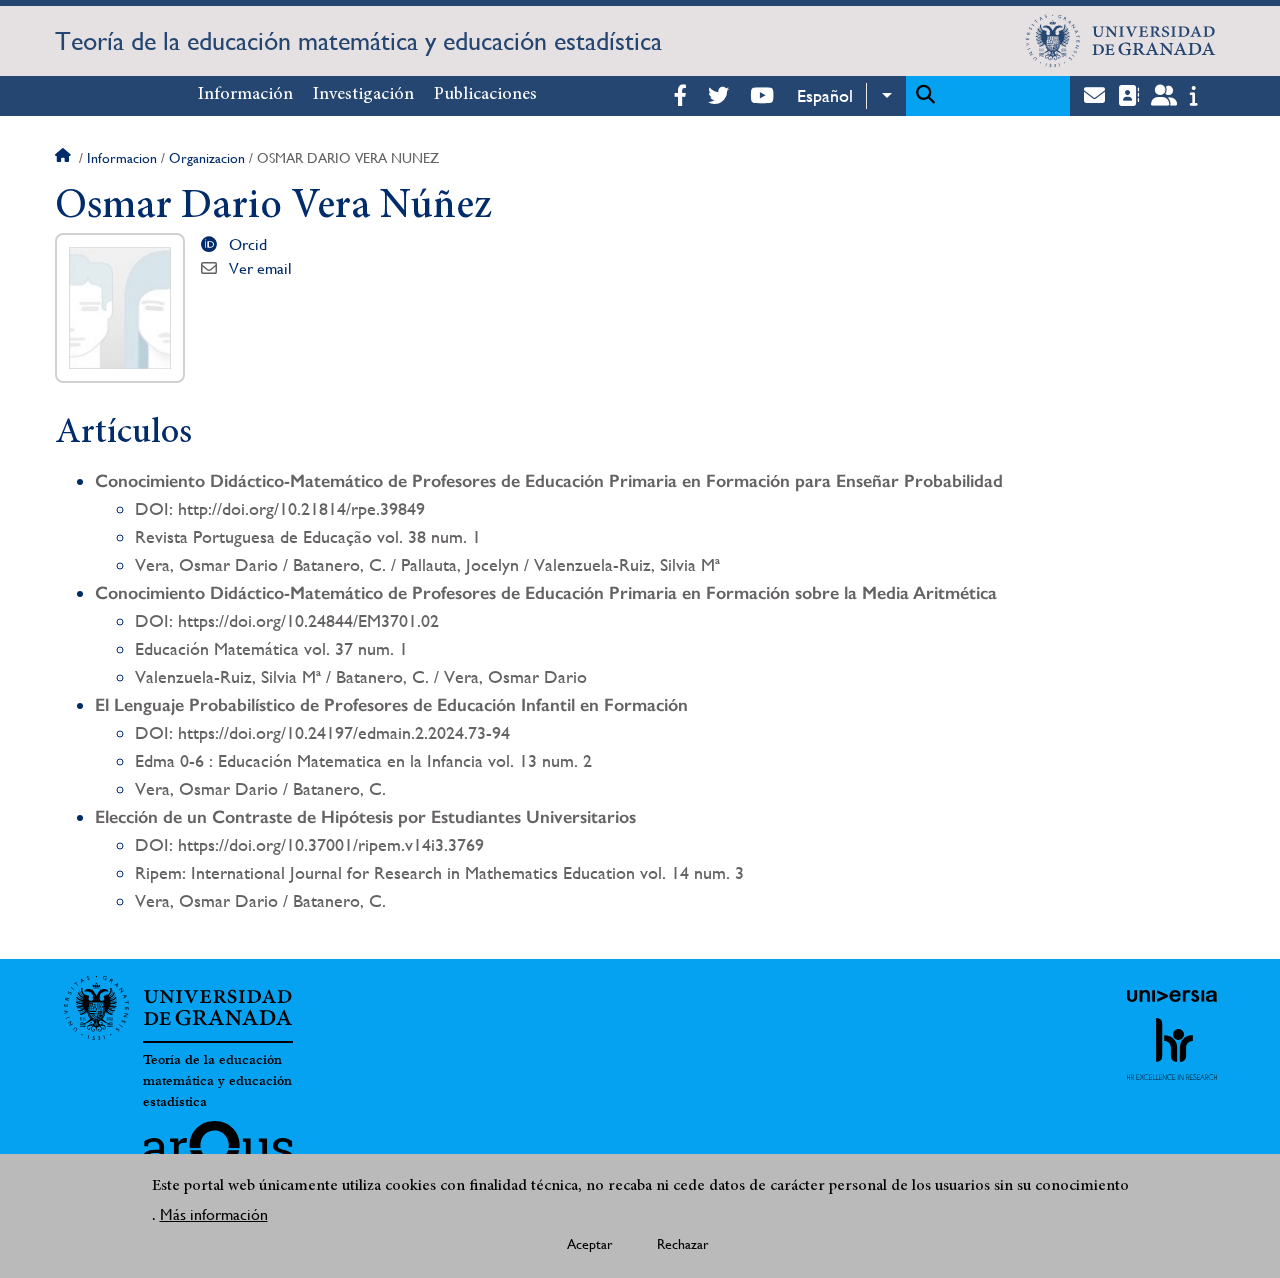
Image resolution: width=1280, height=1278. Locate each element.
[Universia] (1172, 996)
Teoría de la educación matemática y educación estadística (358, 41)
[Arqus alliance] (218, 1153)
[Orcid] (213, 244)
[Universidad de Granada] (1121, 41)
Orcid (248, 244)
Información (245, 95)
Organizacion (207, 158)
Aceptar (590, 1244)
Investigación (363, 95)
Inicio (65, 158)
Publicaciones (485, 95)
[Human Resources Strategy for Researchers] (1172, 1049)
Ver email (260, 268)
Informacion (122, 158)
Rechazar (683, 1244)
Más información (214, 1214)
